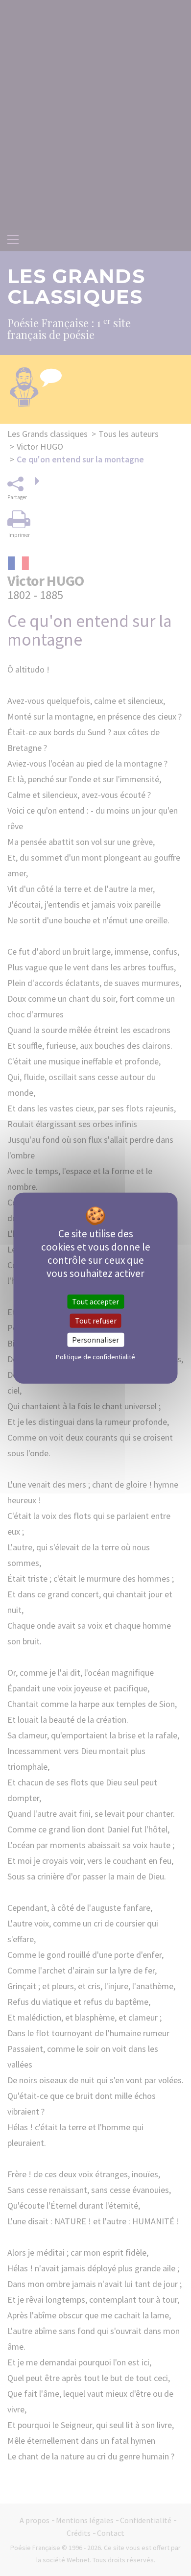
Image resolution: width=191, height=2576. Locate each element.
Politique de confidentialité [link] (95, 1357)
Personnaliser (95, 1340)
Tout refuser (96, 1320)
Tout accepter (95, 1301)
